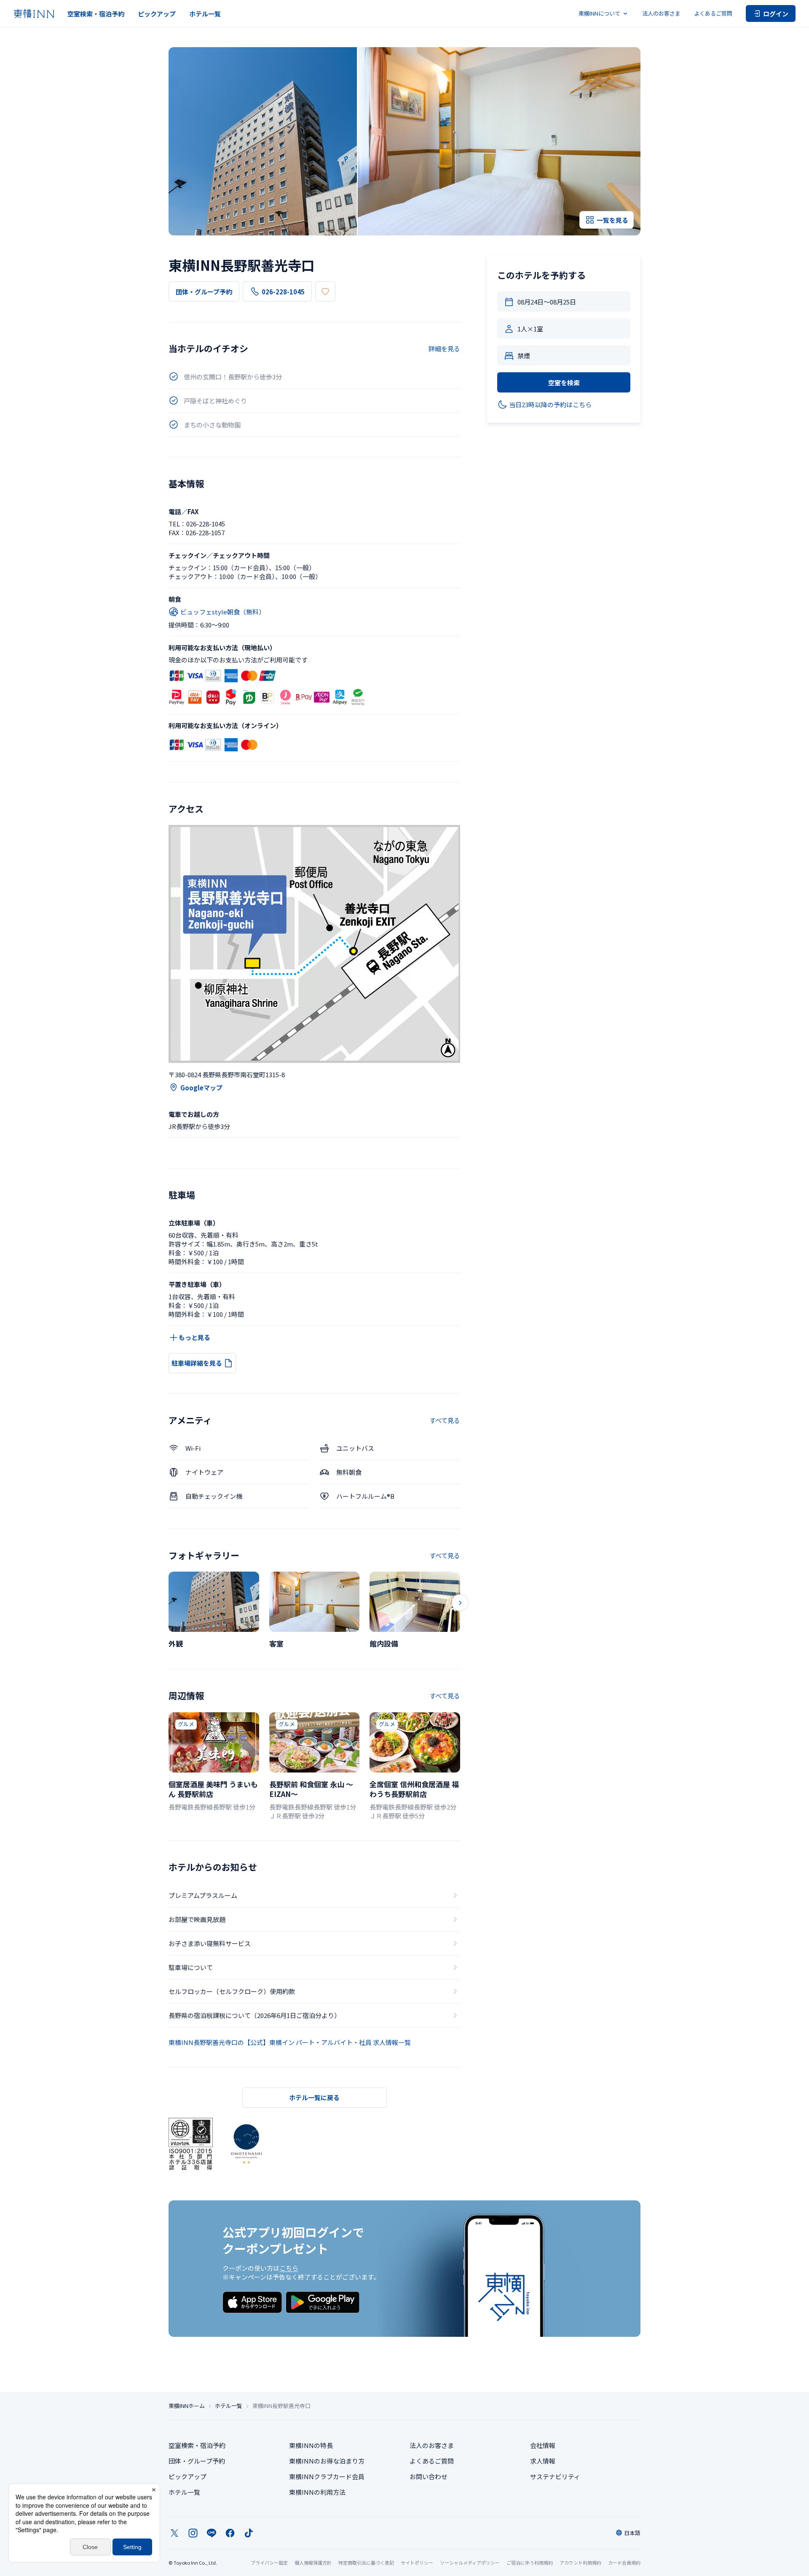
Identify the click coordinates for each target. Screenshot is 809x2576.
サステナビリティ (555, 2476)
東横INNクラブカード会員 (327, 2476)
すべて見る (445, 1420)
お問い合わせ (429, 2476)
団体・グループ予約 (204, 292)
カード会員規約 (624, 2563)
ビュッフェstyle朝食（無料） (223, 612)
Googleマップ (201, 1088)
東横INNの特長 (311, 2445)
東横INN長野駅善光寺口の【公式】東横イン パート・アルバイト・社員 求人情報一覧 (290, 2042)
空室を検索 (564, 383)
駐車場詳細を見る (197, 1363)
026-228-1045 (283, 292)
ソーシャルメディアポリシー (470, 2563)
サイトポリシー (417, 2563)
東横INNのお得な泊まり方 (327, 2461)
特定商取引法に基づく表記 (366, 2563)
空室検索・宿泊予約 (96, 14)
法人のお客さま (661, 13)
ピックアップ (157, 14)
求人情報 (543, 2461)
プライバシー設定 (269, 2563)
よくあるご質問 (713, 13)
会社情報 (543, 2445)
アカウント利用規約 (580, 2563)
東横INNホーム (187, 2406)
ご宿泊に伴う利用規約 (530, 2563)
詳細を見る (444, 348)
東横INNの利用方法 (317, 2492)
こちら (289, 2268)
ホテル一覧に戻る (314, 2097)
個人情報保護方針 (313, 2563)
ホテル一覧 (205, 14)
